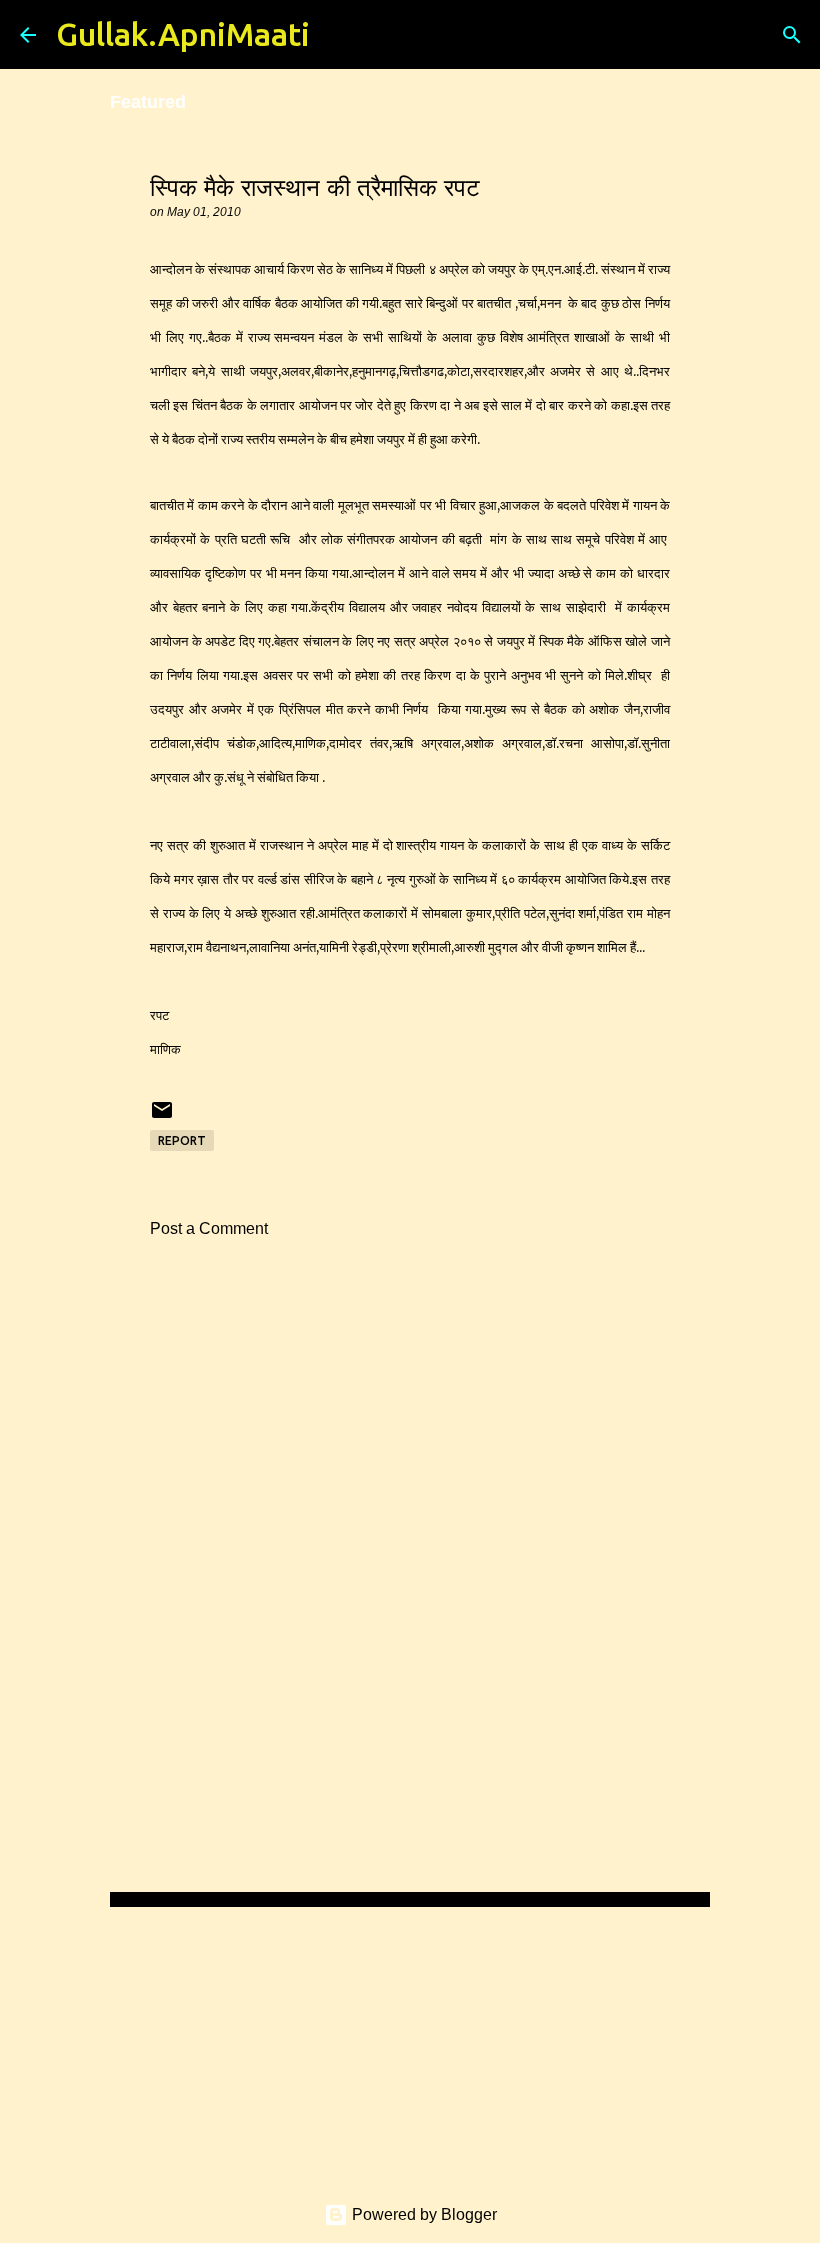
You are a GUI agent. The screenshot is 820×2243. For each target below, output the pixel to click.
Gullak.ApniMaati (183, 34)
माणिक (165, 1049)
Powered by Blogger (422, 2214)
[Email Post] (162, 1117)
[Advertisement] (410, 1440)
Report (182, 1140)
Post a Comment (209, 1228)
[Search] (338, 35)
